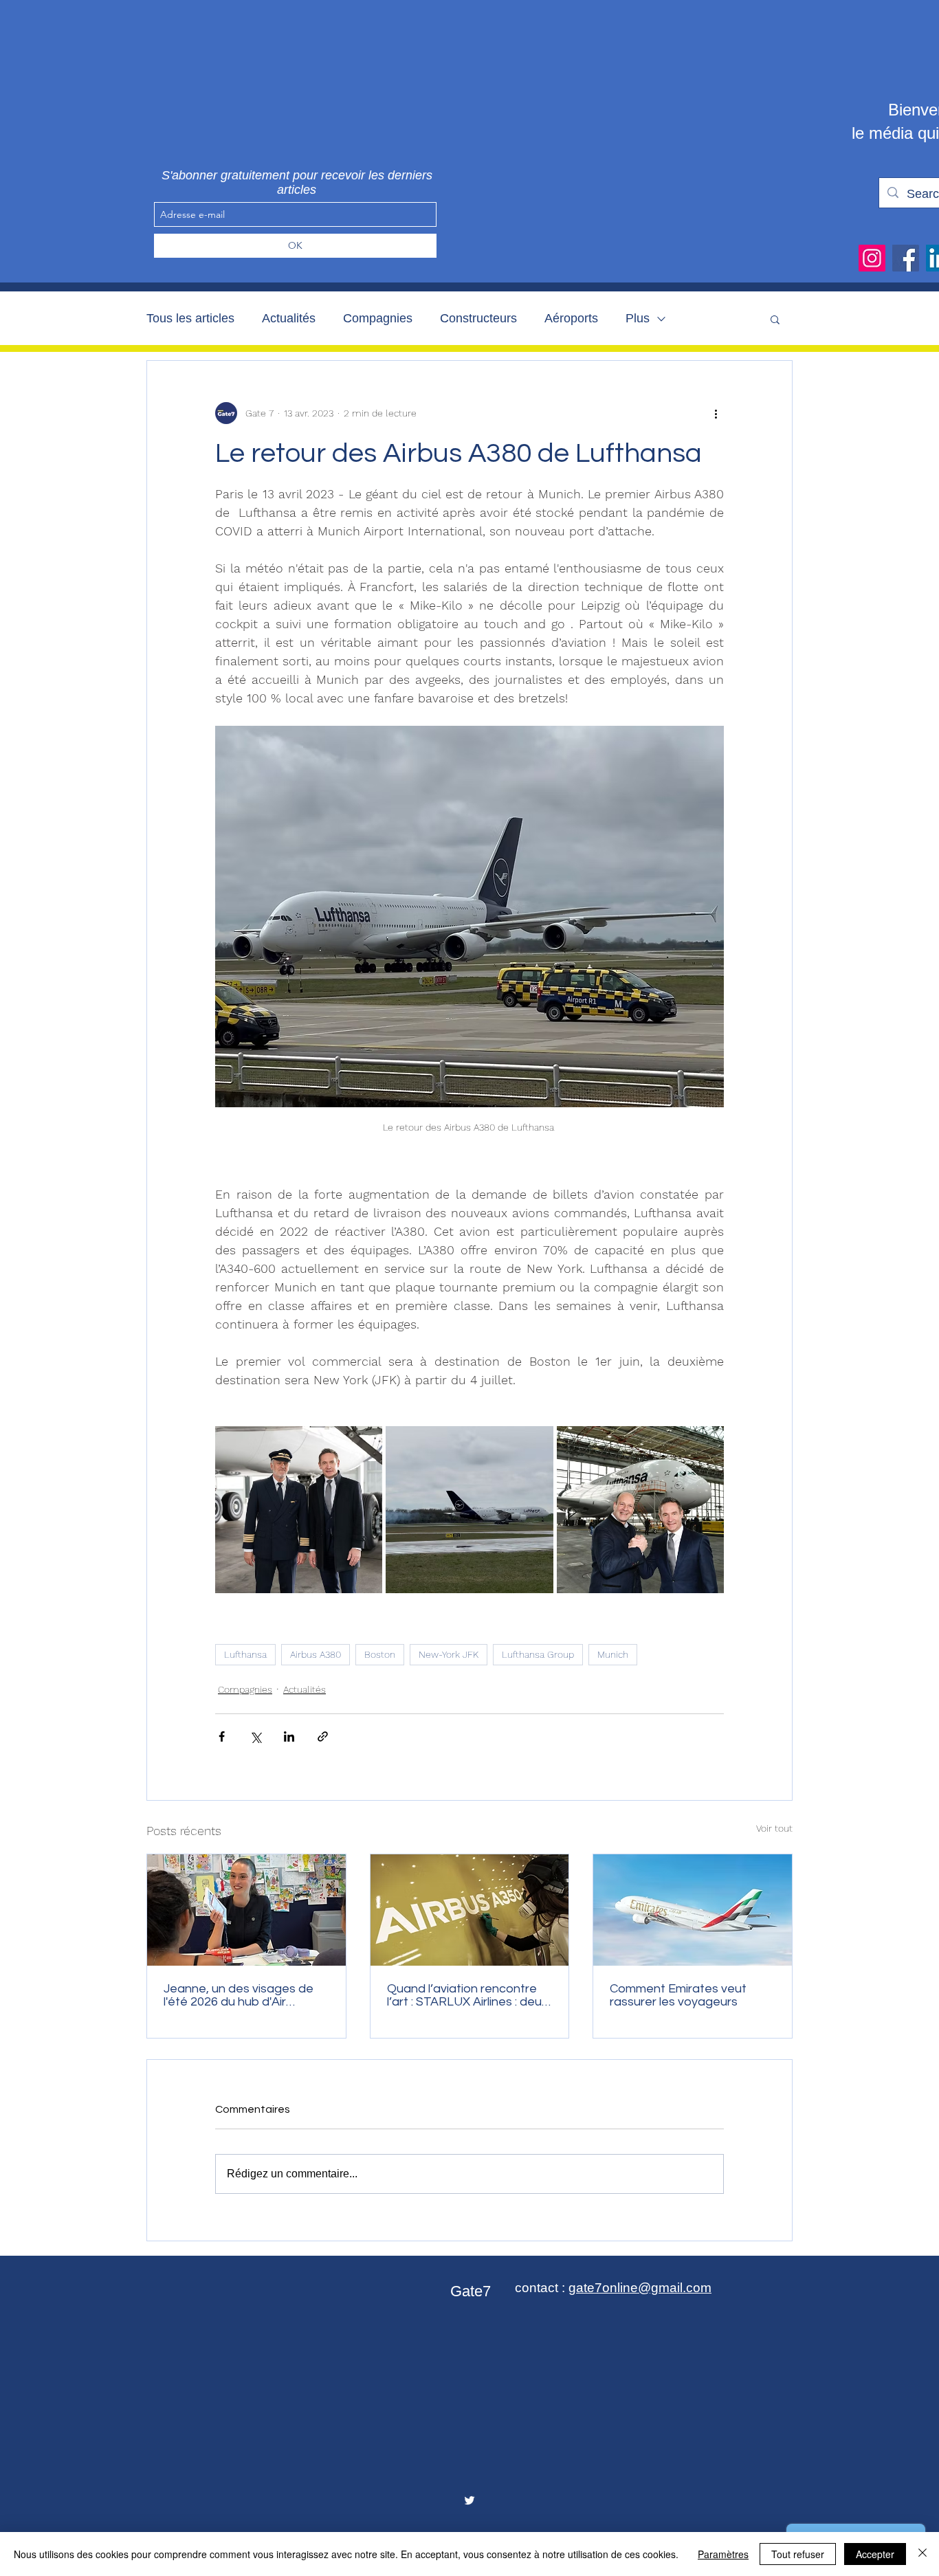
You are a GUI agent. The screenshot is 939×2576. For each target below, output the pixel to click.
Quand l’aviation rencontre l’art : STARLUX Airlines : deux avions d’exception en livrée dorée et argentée (467, 1995)
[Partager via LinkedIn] (289, 1736)
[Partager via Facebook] (222, 1736)
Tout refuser (798, 2554)
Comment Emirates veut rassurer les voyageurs (678, 1995)
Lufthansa (245, 1654)
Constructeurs (478, 318)
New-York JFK (449, 1654)
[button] (775, 319)
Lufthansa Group (538, 1654)
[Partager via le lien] (323, 1736)
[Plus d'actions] (716, 413)
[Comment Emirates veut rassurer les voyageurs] (693, 1910)
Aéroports (571, 318)
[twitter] (469, 2500)
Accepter (875, 2554)
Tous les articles (190, 318)
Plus (638, 318)
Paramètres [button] (723, 2554)
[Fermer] (923, 2554)
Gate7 (471, 2291)
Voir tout (774, 1828)
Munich (613, 1654)
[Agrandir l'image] (299, 1510)
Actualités (289, 318)
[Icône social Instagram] (872, 258)
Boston (380, 1654)
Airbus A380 (316, 1654)
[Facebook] (906, 258)
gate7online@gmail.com (640, 2288)
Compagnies (378, 318)
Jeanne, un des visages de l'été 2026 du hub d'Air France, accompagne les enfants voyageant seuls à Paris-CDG (239, 1995)
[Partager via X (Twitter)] (255, 1736)
